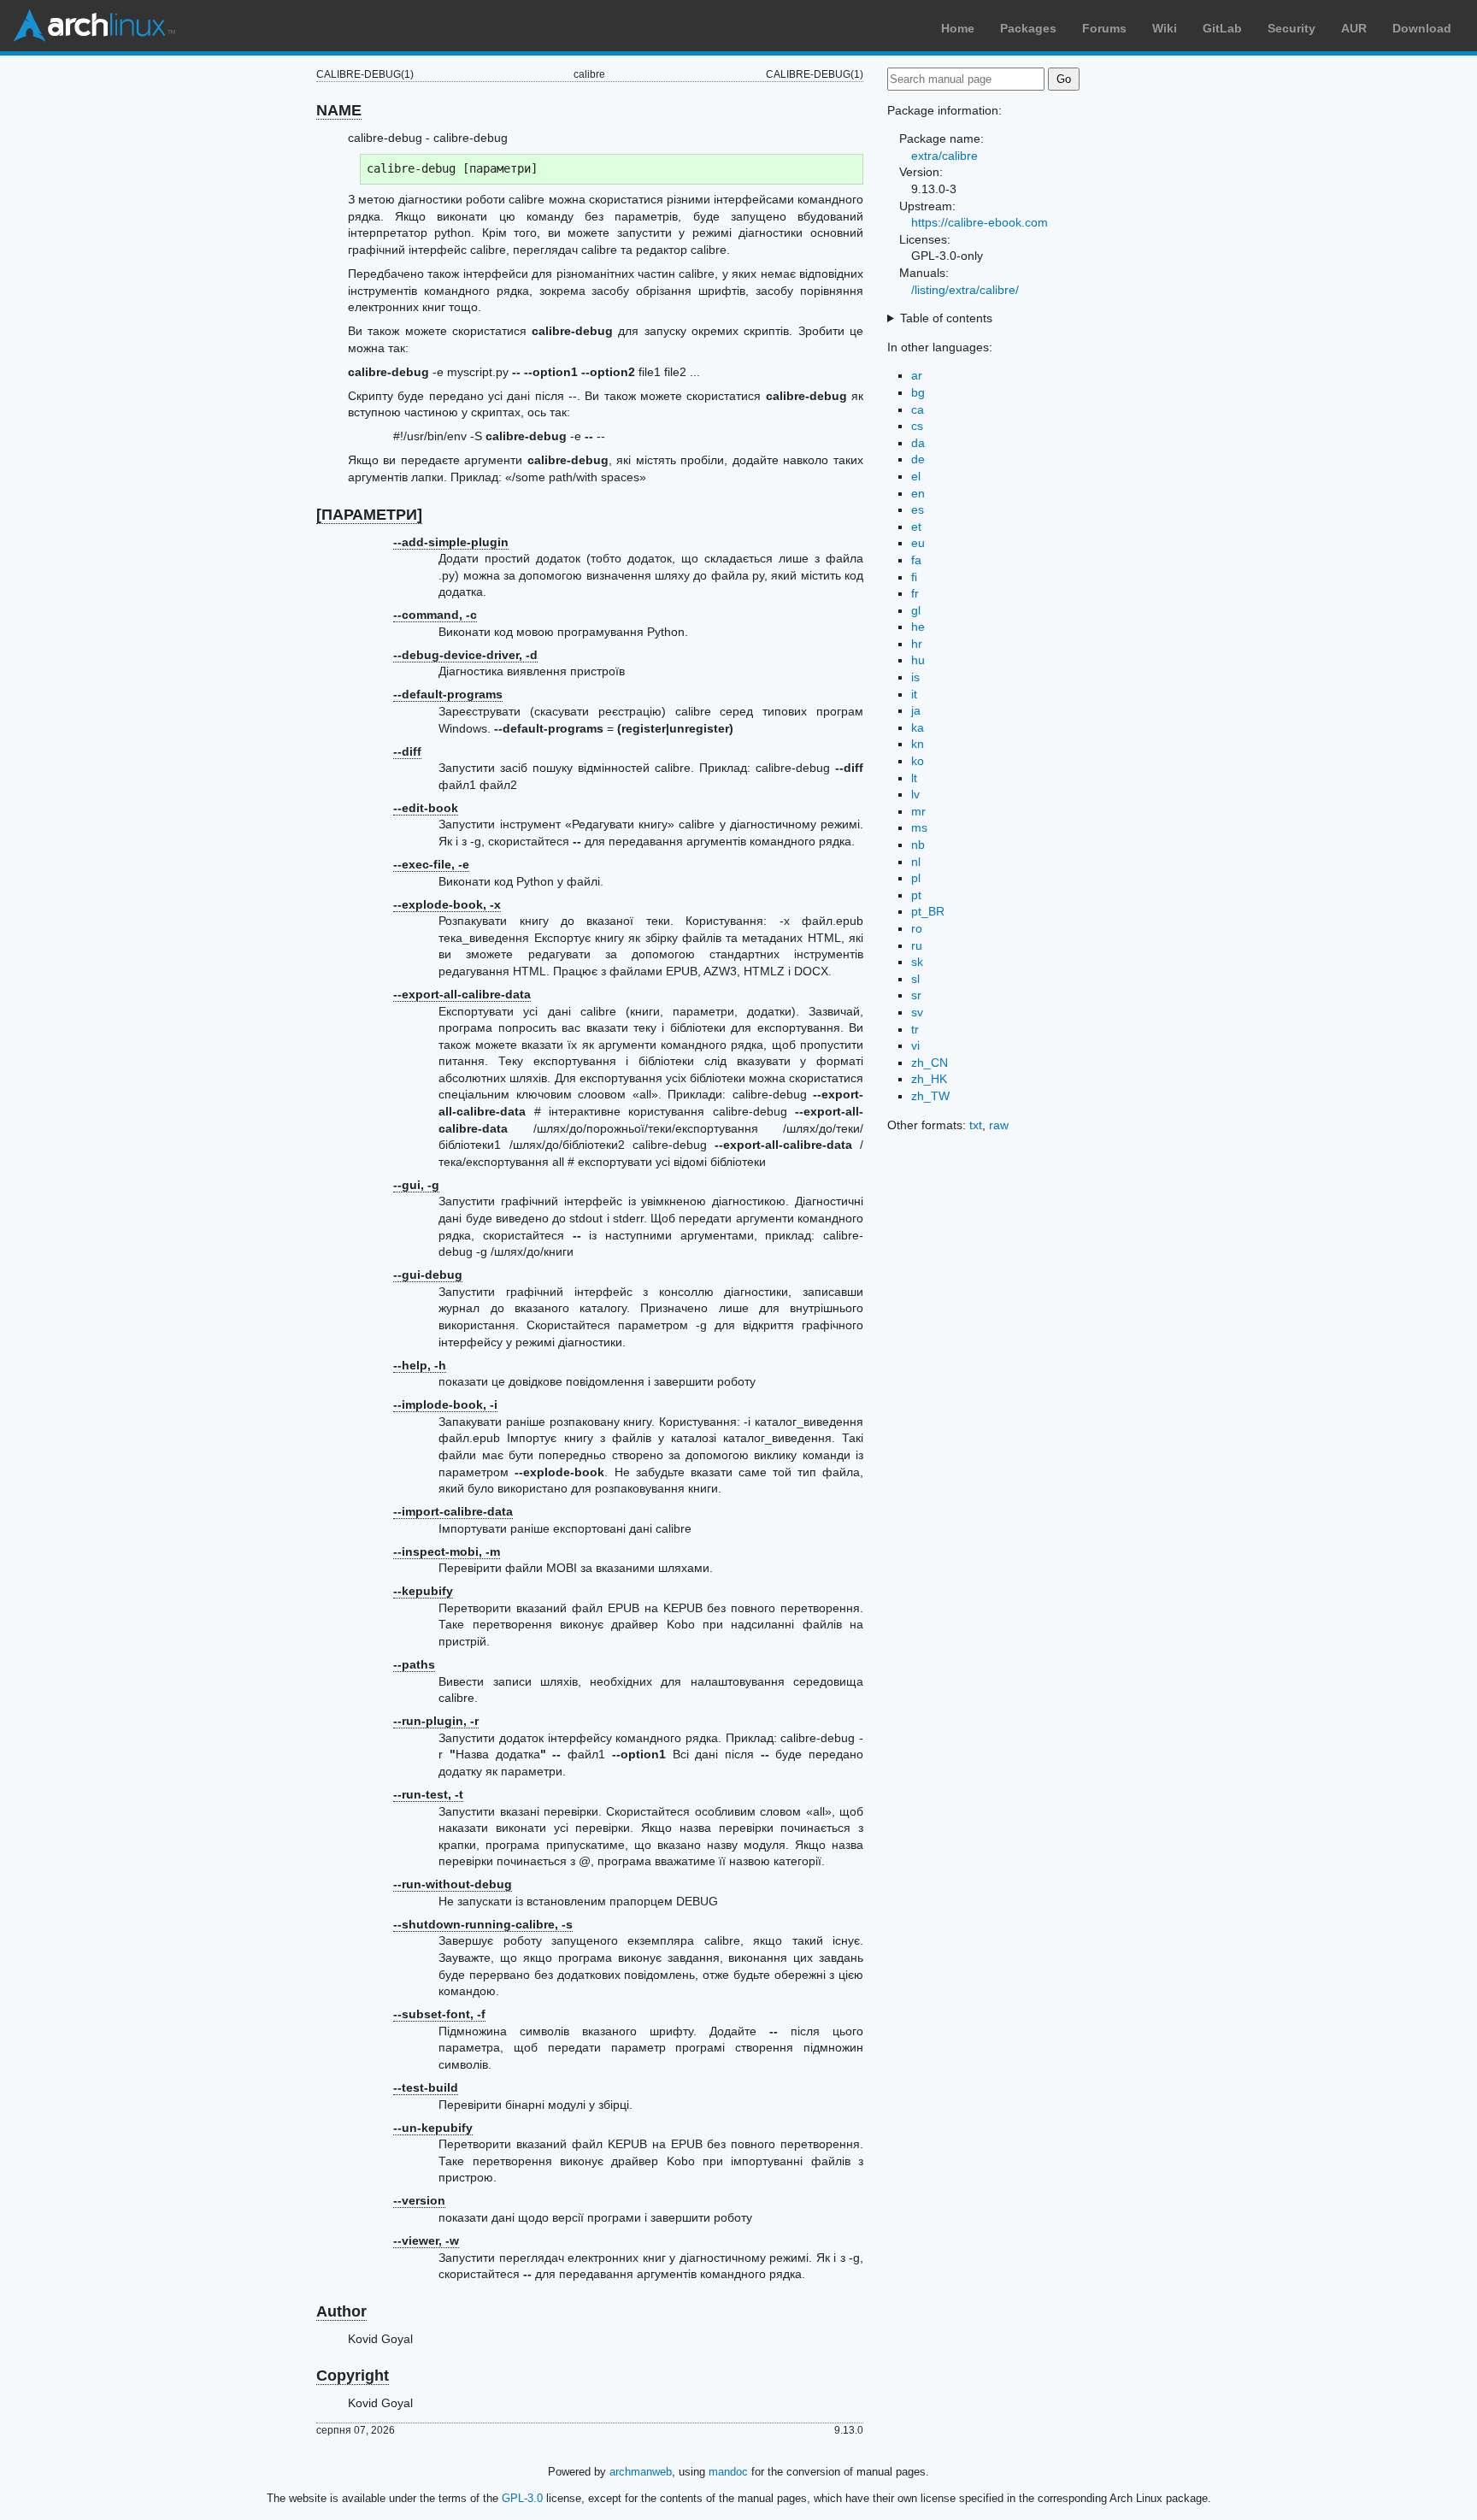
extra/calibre (944, 156)
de (918, 459)
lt (914, 778)
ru (917, 945)
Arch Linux (94, 26)
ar (917, 375)
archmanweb (641, 2472)
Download (1422, 28)
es (918, 509)
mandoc (728, 2472)
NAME (339, 110)
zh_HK (929, 1079)
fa (916, 560)
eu (918, 543)
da (918, 443)
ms (919, 827)
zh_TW (930, 1096)
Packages (1028, 28)
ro (917, 928)
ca (918, 409)
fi (914, 577)
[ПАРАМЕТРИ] (369, 515)
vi (915, 1045)
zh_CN (930, 1063)
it (914, 694)
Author (341, 2311)
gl (916, 610)
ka (918, 727)
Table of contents (946, 318)
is (915, 677)
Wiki (1165, 28)
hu (918, 660)
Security (1292, 28)
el (916, 476)
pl (916, 878)
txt (976, 1125)
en (918, 493)
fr (915, 593)
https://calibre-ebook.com (980, 222)
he (918, 627)
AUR (1354, 28)
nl (916, 862)
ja (916, 710)
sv (917, 1012)
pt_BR (928, 911)
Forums (1104, 28)
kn (918, 744)
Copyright (353, 2376)
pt (916, 895)
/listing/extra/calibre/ (965, 290)
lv (915, 794)
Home (958, 28)
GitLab (1222, 28)
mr (918, 811)
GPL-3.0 (522, 2498)
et (916, 527)
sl (915, 979)
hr (917, 644)
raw (999, 1125)
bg (918, 392)
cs (917, 426)
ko (918, 761)
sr (916, 995)
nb (918, 845)
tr (915, 1029)
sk (917, 962)
